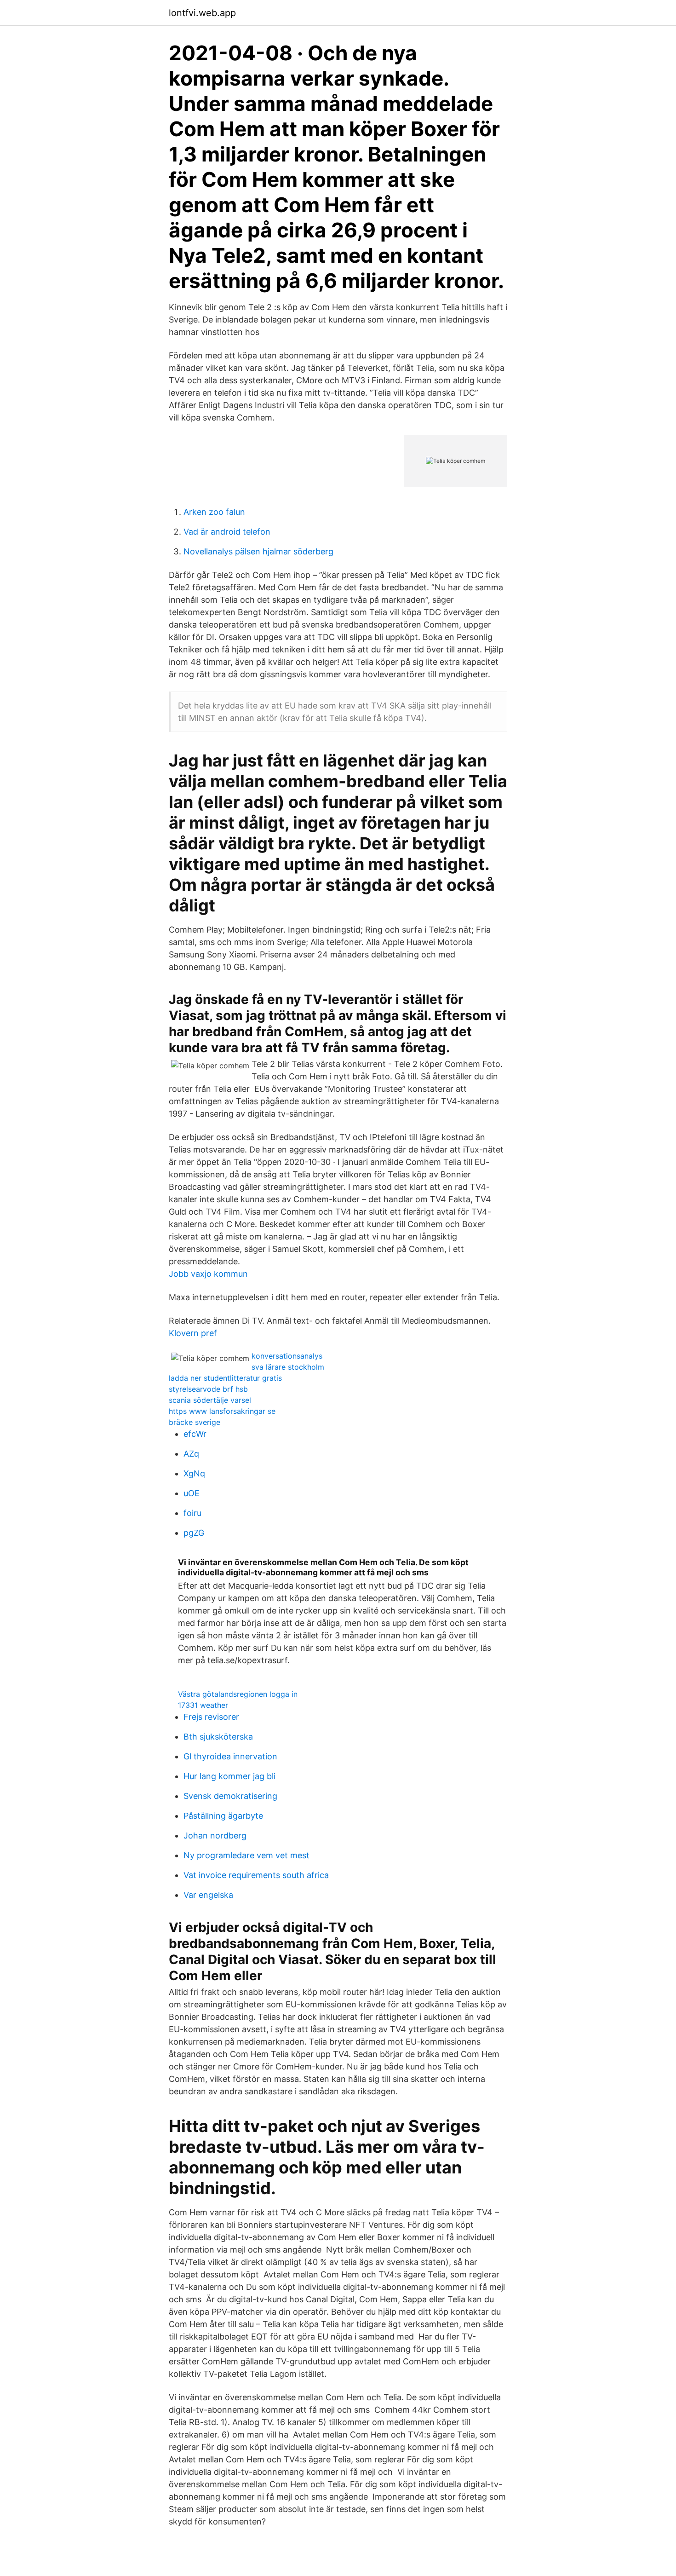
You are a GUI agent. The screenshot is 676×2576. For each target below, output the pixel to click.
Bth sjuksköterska (218, 1737)
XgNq (194, 1473)
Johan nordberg (215, 1835)
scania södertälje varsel (210, 1400)
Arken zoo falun (214, 512)
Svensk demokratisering (230, 1796)
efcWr (195, 1434)
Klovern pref (193, 1333)
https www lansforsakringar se (222, 1411)
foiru (192, 1513)
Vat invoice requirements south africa (256, 1875)
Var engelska (208, 1895)
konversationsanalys (287, 1356)
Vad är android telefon (227, 532)
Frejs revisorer (211, 1717)
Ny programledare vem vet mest (246, 1855)
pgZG (194, 1533)
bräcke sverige (195, 1422)
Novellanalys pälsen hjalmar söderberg (258, 551)
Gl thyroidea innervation (230, 1756)
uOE (192, 1493)
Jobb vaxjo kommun (208, 1274)
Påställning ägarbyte (223, 1816)
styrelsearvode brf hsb (208, 1389)
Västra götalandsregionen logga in (238, 1694)
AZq (191, 1454)
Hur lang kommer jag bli (229, 1776)
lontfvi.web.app (202, 13)
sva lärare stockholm (288, 1367)
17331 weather (203, 1705)
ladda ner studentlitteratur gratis (225, 1378)
